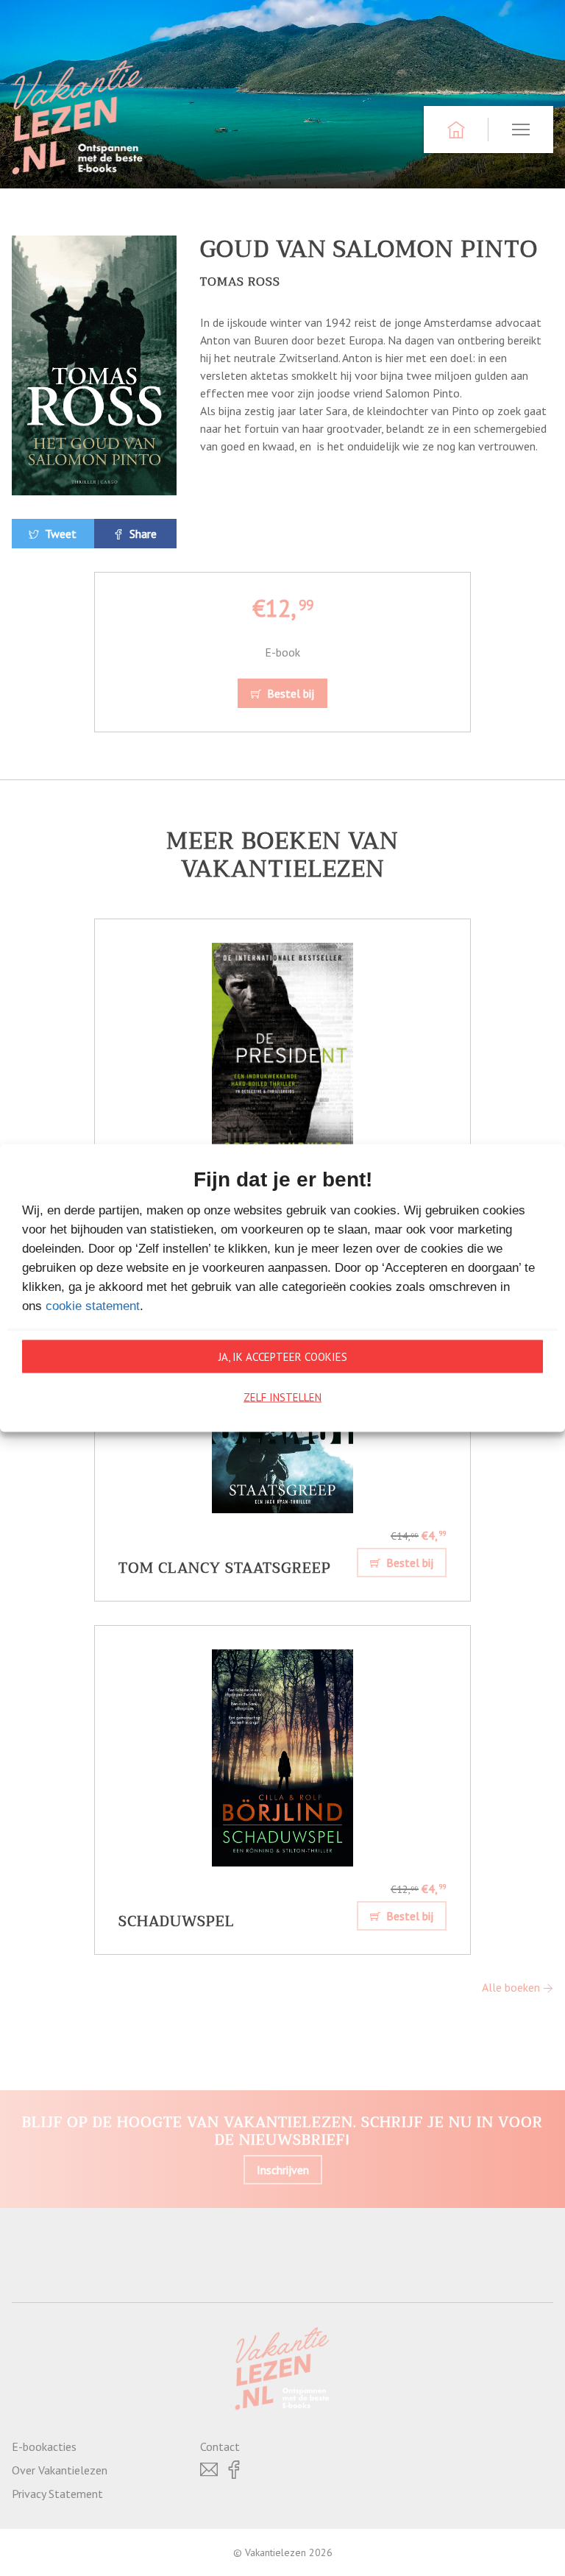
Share (142, 534)
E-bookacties (44, 2446)
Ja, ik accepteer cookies (283, 1356)
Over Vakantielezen (60, 2470)
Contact (220, 2446)
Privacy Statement (57, 2494)
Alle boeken (512, 1987)
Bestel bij (289, 693)
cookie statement (93, 1306)
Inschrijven (283, 2170)
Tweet (59, 534)
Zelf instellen (282, 1397)
